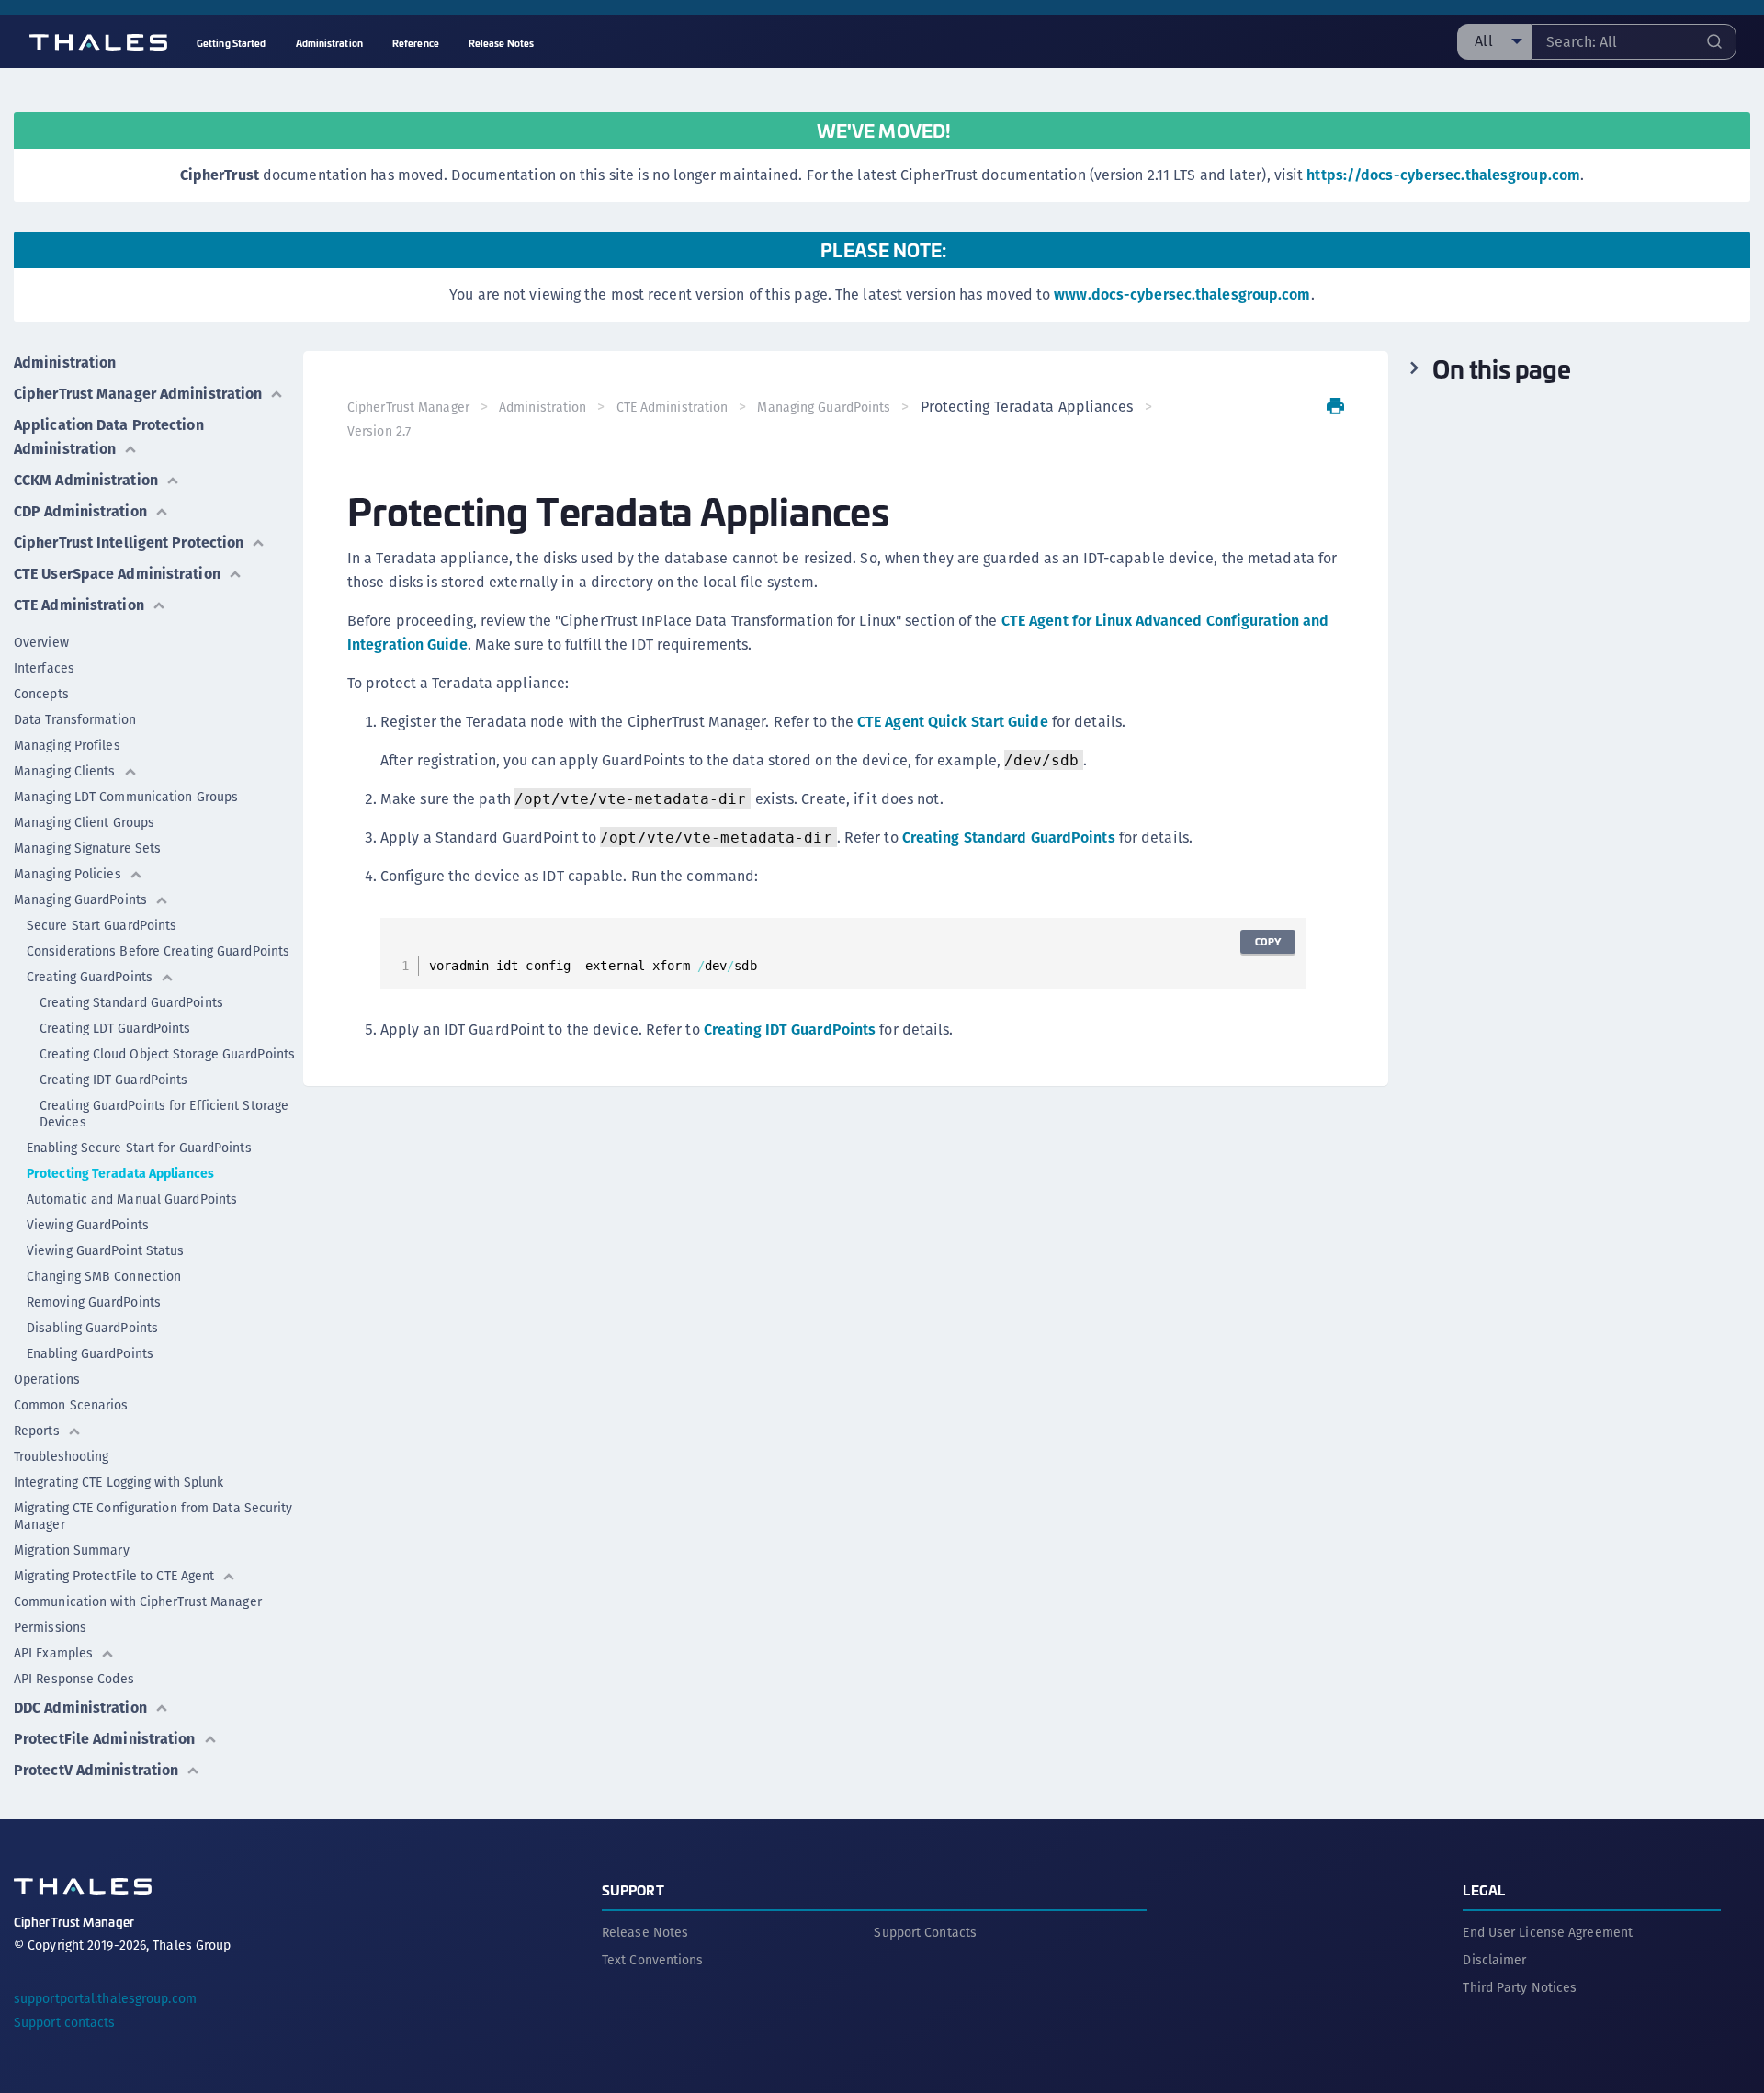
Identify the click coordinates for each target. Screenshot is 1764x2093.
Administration (65, 362)
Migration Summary (72, 1550)
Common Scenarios (71, 1405)
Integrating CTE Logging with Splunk (119, 1482)
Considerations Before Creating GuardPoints (158, 951)
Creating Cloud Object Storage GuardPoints (167, 1054)
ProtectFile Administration (105, 1739)
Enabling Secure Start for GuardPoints (139, 1148)
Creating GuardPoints (90, 977)
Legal (1484, 1889)
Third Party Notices (1520, 1987)
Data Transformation (75, 719)
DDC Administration (80, 1708)
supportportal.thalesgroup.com (105, 1998)
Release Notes (645, 1932)
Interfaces (44, 668)
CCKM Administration (86, 480)
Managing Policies (68, 874)
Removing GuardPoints (94, 1302)
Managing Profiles (67, 745)
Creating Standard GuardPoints (131, 1002)
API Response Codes (74, 1679)
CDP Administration (80, 511)
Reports (37, 1431)
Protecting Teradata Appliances (120, 1173)
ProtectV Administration (96, 1770)
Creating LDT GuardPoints (115, 1028)
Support (633, 1889)
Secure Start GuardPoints (102, 925)
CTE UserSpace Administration (117, 574)
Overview (41, 642)
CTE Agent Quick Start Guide (953, 722)
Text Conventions (653, 1960)
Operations (47, 1379)
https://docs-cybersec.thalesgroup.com (1443, 175)
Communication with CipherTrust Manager (138, 1601)
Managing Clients (65, 771)
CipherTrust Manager (408, 407)
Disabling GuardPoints (92, 1328)
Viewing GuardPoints (88, 1225)
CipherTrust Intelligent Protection (129, 543)
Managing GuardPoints (80, 899)
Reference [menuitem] (416, 43)
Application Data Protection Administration (109, 437)
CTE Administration (79, 605)
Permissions (50, 1627)
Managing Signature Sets (87, 848)
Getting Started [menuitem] (232, 43)
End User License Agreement (1548, 1932)
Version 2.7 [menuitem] (379, 431)
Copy (1268, 941)
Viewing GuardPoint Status (106, 1250)
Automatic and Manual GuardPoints (132, 1199)
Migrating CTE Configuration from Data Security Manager (153, 1516)
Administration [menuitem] (329, 43)
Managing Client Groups (84, 822)
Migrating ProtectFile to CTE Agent (114, 1576)
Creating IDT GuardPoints (113, 1080)
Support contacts (65, 2022)
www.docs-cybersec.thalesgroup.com (1182, 294)
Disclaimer (1494, 1960)
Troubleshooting (62, 1456)
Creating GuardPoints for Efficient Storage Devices (164, 1114)
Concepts (41, 694)
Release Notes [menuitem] (501, 43)
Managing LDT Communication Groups (126, 797)
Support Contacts (925, 1932)
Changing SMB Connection (104, 1276)
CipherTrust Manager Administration (138, 394)
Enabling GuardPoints (90, 1353)
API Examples (53, 1653)
